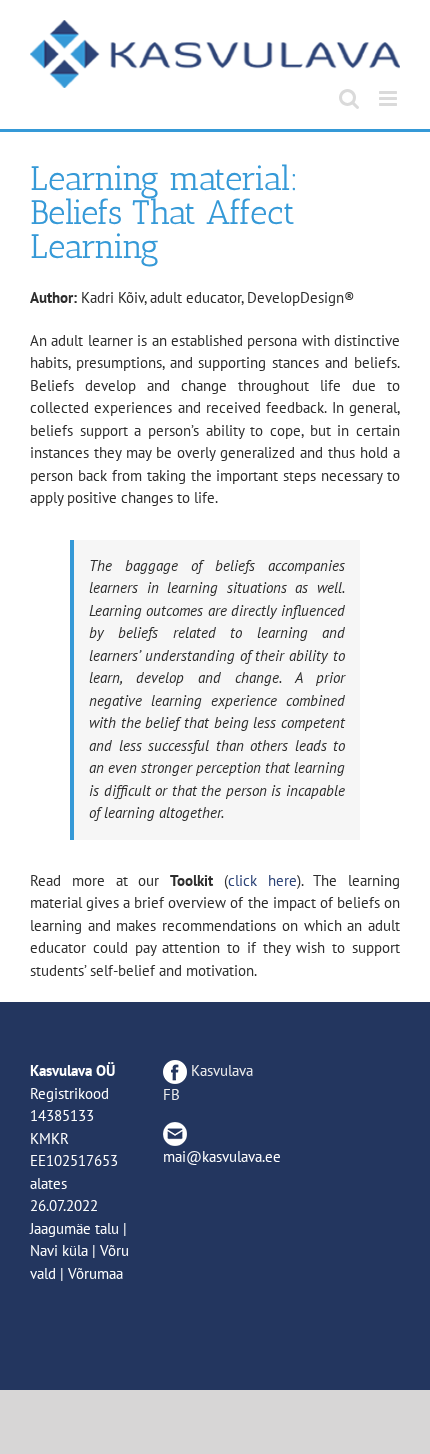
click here (262, 880)
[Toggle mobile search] (349, 98)
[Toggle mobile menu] (389, 98)
